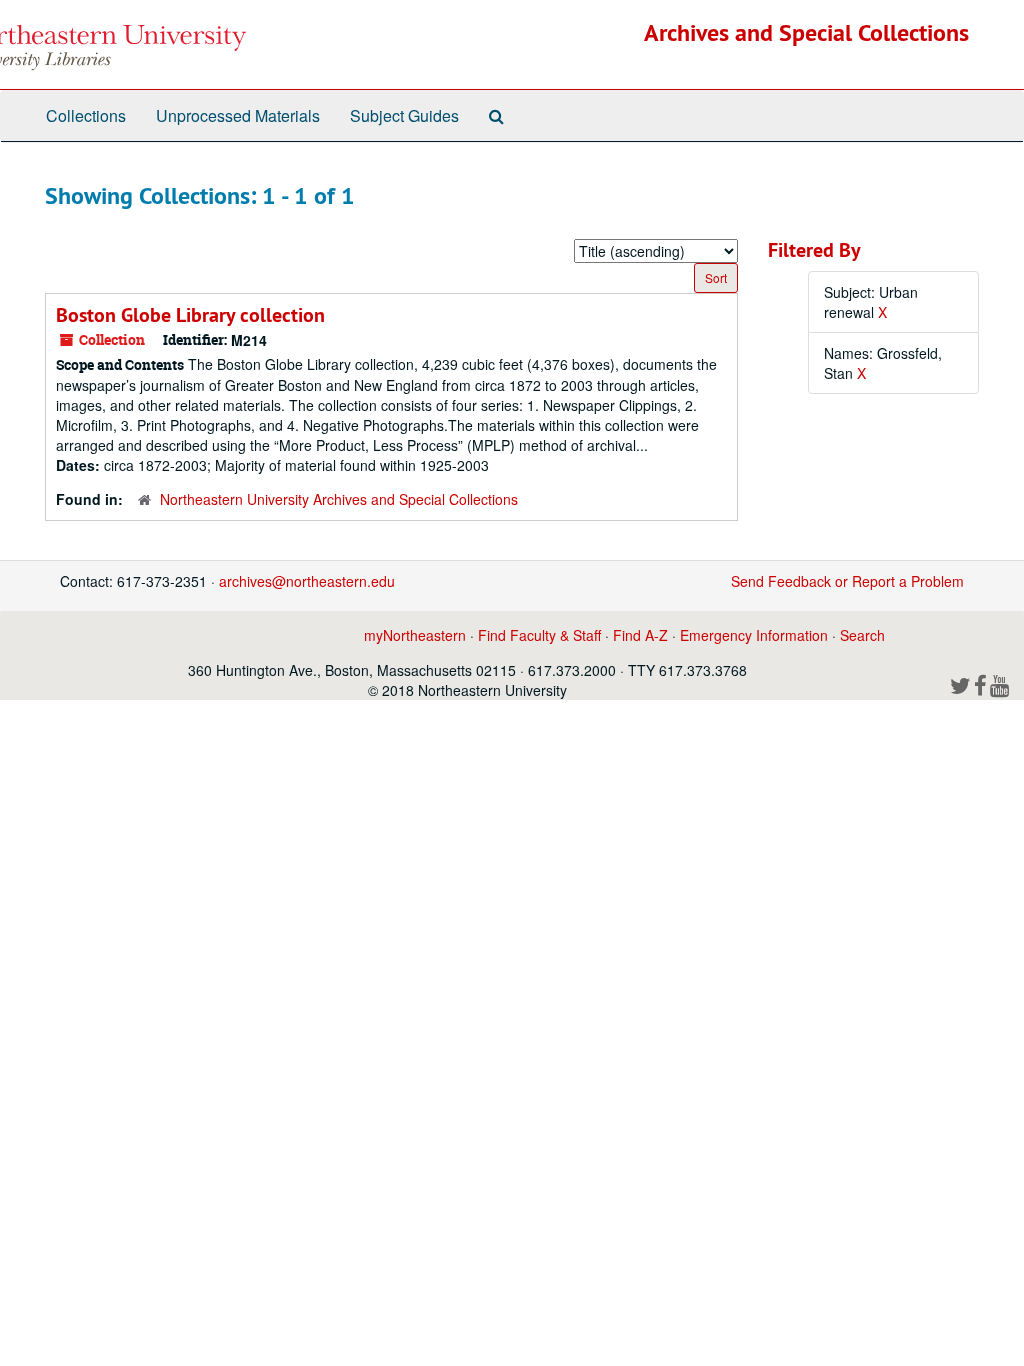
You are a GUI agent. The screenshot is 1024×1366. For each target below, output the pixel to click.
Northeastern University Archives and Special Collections (339, 499)
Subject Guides (404, 115)
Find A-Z (640, 635)
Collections (86, 115)
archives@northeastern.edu (307, 581)
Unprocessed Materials (238, 115)
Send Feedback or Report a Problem (847, 581)
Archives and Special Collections (806, 32)
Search (862, 635)
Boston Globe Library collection (190, 315)
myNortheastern (415, 635)
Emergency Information (754, 635)
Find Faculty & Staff (539, 635)
